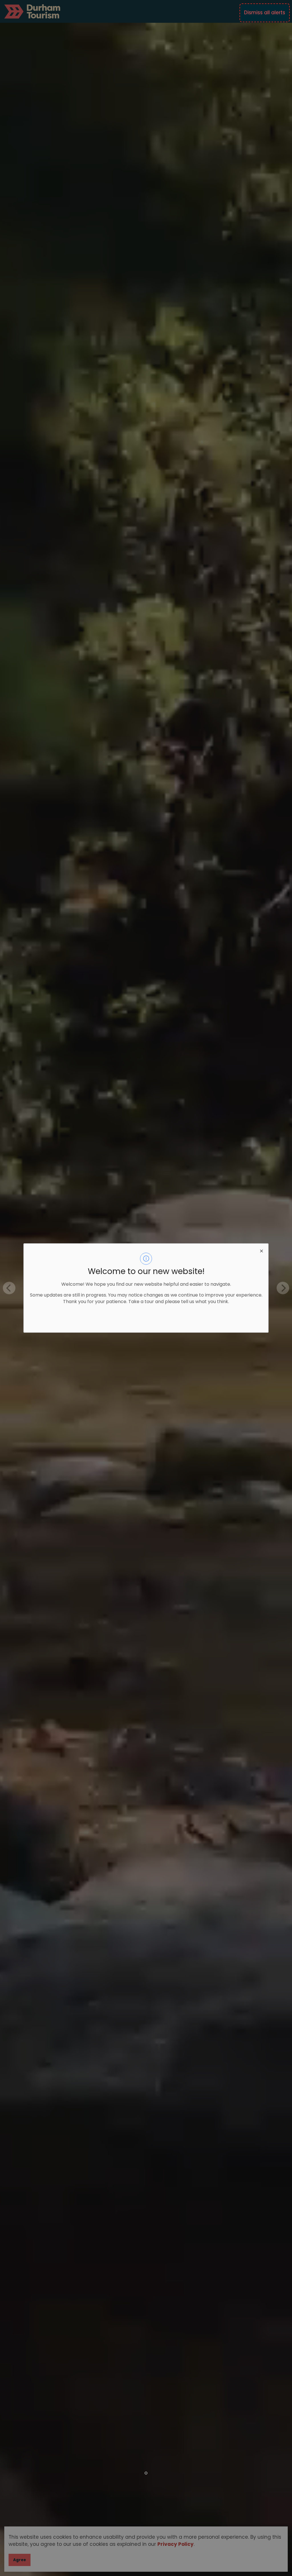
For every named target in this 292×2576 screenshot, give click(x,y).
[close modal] (261, 1250)
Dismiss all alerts (265, 13)
